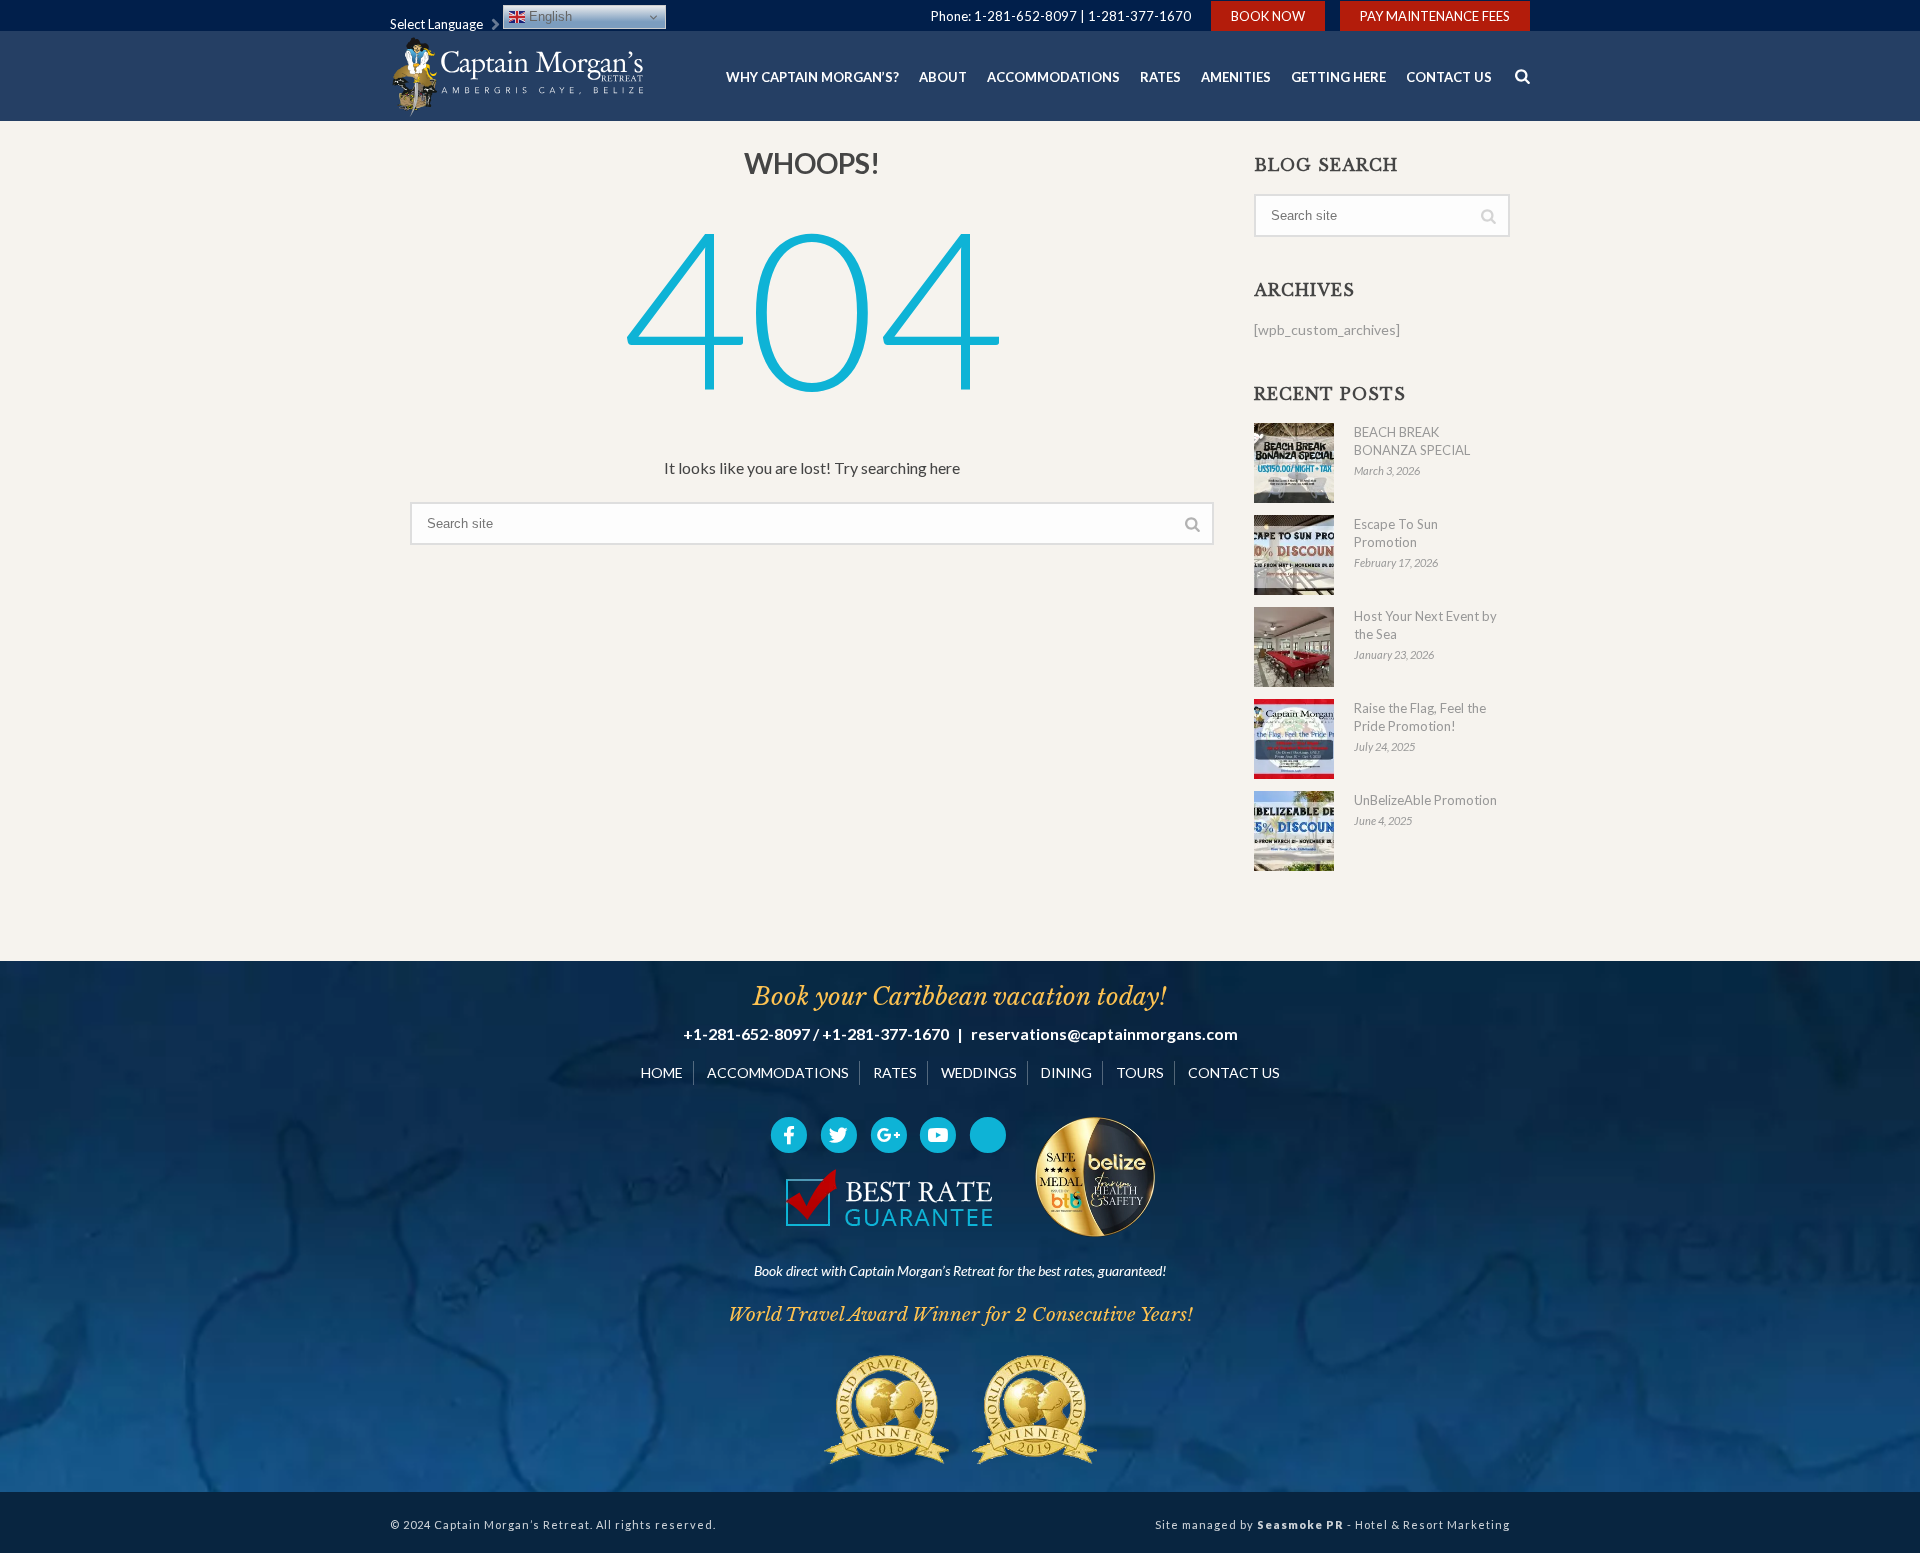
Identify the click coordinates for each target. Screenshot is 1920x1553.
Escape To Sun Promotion (1396, 533)
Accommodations (1053, 77)
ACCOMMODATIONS (778, 1072)
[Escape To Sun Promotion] (1294, 555)
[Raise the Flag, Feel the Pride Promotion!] (1294, 739)
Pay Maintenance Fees (1435, 16)
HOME (662, 1072)
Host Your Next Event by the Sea (1425, 625)
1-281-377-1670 (1139, 16)
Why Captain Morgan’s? (812, 77)
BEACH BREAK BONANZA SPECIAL (1412, 441)
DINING (1066, 1072)
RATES (895, 1072)
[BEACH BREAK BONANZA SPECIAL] (1294, 463)
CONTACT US (1234, 1072)
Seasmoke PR (1300, 1524)
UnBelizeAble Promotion (1425, 800)
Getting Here (1338, 77)
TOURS (1140, 1072)
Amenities (1236, 77)
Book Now (1268, 16)
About (943, 77)
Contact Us (1449, 77)
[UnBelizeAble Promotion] (1294, 831)
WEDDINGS (979, 1072)
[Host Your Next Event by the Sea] (1294, 647)
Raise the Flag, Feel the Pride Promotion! (1420, 717)
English (548, 16)
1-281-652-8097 (1025, 16)
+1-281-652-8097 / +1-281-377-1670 (816, 1034)
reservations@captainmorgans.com (1104, 1034)
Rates (1160, 77)
